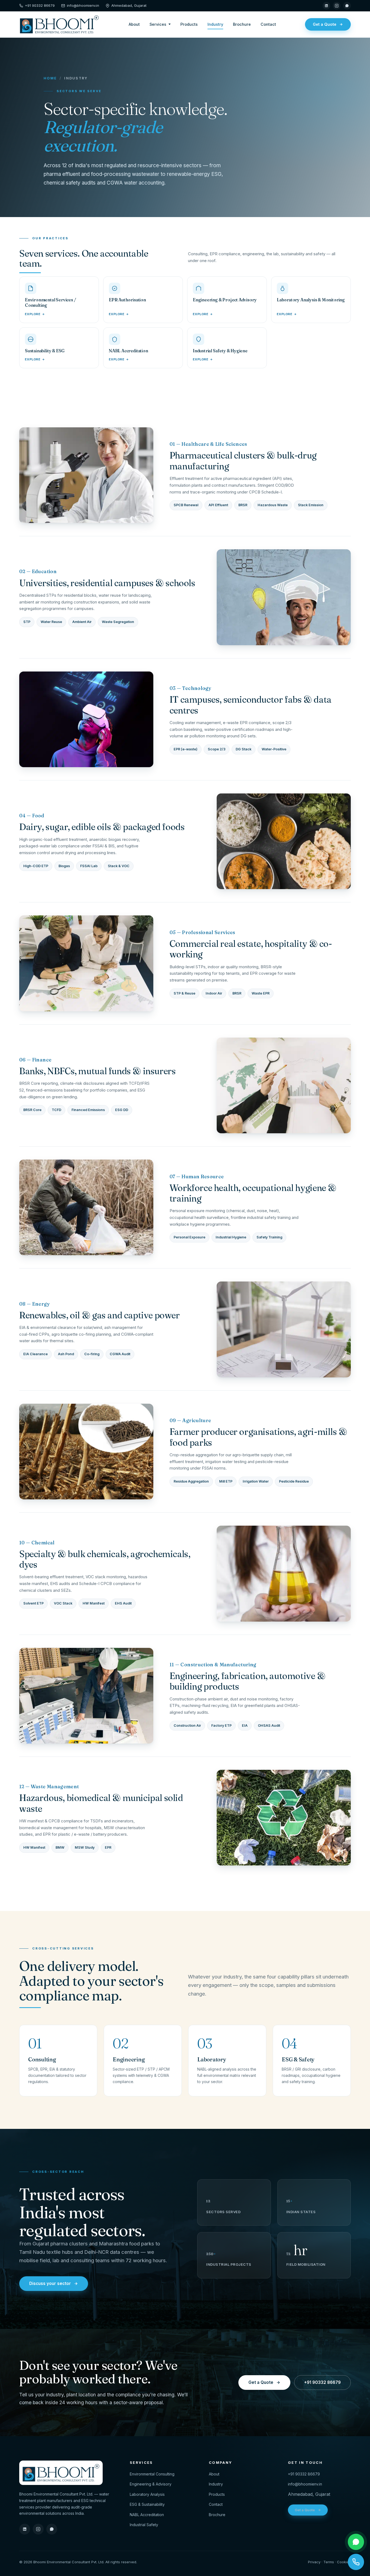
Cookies (344, 2562)
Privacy (314, 2562)
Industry (215, 24)
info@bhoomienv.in (83, 5)
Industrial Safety (144, 2525)
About (134, 24)
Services (158, 24)
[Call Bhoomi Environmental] (356, 2562)
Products (189, 24)
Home (50, 78)
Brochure (242, 24)
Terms (329, 2562)
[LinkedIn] (326, 6)
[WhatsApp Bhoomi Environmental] (356, 2542)
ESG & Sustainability (147, 2504)
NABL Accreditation (147, 2515)
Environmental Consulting (152, 2474)
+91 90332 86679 (40, 5)
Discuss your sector (50, 2283)
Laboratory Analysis (147, 2494)
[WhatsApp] (347, 6)
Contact (268, 24)
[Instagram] (337, 6)
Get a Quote (325, 24)
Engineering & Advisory (151, 2484)
